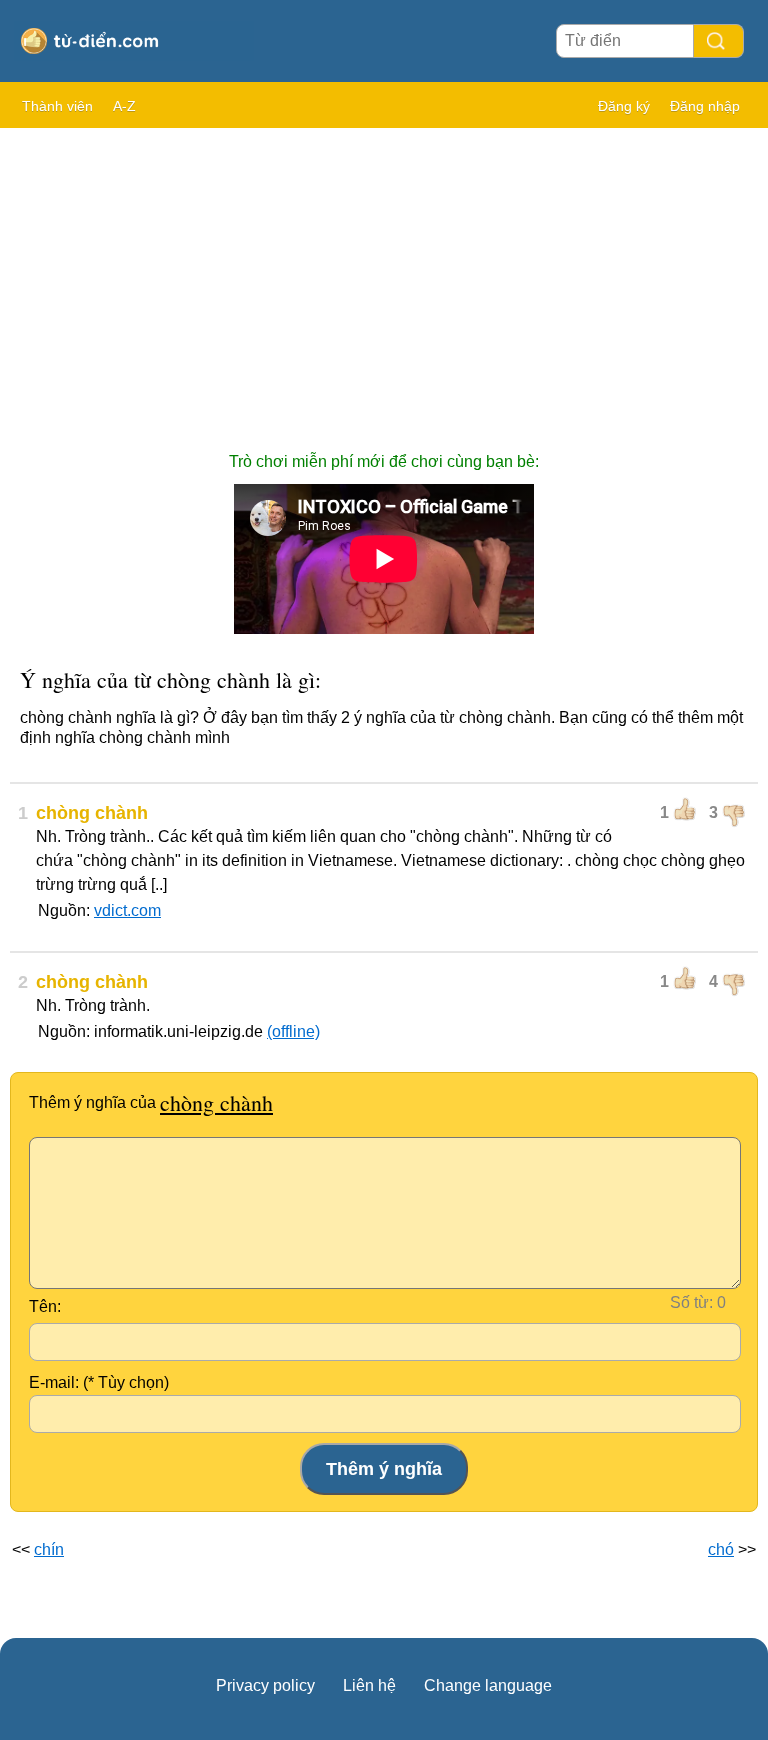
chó (721, 1549)
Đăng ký (624, 106)
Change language (488, 1685)
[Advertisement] (384, 280)
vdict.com (127, 910)
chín (49, 1549)
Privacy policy (265, 1685)
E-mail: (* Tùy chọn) (99, 1382)
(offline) (293, 1031)
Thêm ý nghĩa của (151, 1102)
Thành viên (57, 106)
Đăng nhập (705, 106)
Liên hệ (369, 1685)
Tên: (45, 1306)
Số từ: (691, 1302)
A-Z (124, 106)
